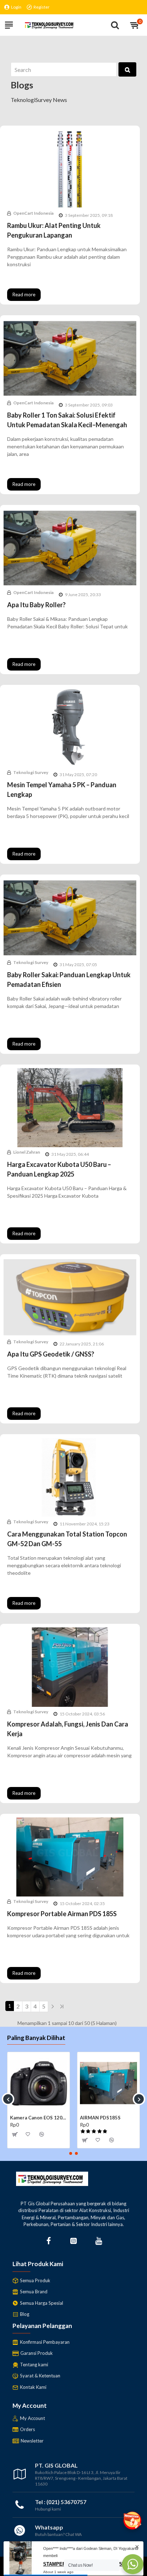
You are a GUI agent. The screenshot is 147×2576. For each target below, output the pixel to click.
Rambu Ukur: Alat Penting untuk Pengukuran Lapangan (54, 230)
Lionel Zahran (27, 1152)
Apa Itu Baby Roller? (36, 605)
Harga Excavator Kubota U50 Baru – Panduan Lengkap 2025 (59, 1169)
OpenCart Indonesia (33, 213)
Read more (24, 294)
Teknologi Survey (31, 772)
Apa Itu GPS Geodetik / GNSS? (51, 1354)
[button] (8, 2099)
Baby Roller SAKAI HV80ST (108, 2118)
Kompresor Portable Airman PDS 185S (62, 1914)
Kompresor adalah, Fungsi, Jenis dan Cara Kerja (68, 1729)
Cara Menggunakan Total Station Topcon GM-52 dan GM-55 (67, 1539)
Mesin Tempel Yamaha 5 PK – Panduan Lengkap (62, 790)
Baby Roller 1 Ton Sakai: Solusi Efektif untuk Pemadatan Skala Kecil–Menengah (67, 420)
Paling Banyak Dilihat (36, 2038)
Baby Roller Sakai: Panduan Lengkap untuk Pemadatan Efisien (69, 980)
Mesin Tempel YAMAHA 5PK (39, 2118)
